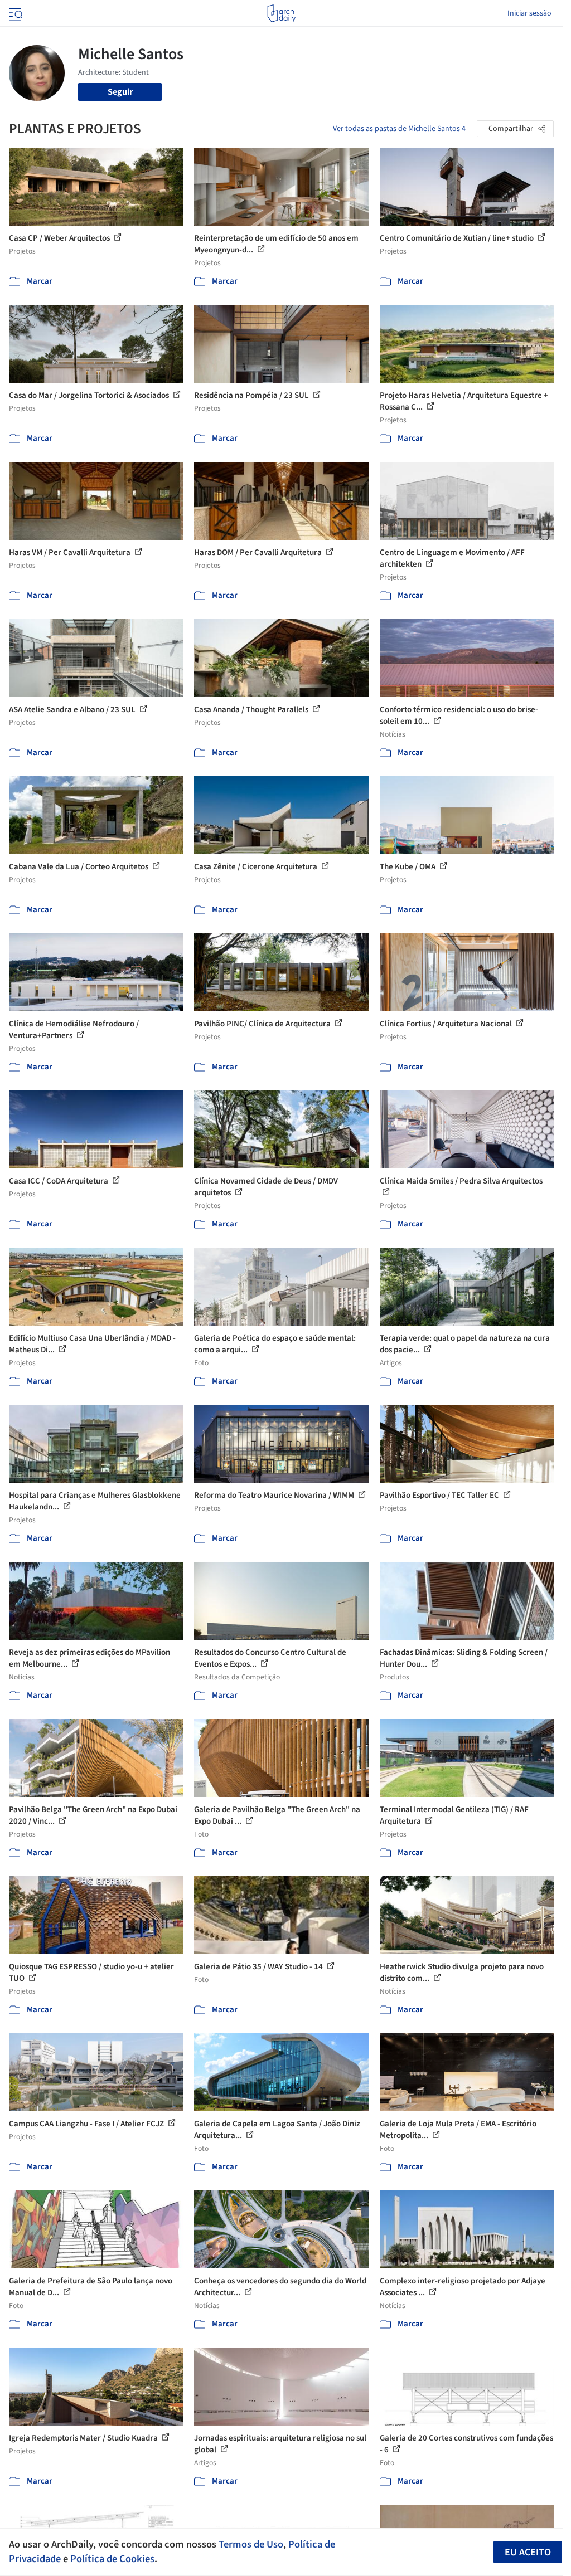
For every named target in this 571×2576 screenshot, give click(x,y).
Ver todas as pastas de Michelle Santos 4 (399, 129)
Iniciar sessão (529, 13)
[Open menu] (14, 13)
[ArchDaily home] (281, 13)
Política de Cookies (112, 2559)
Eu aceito (528, 2552)
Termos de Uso (251, 2544)
